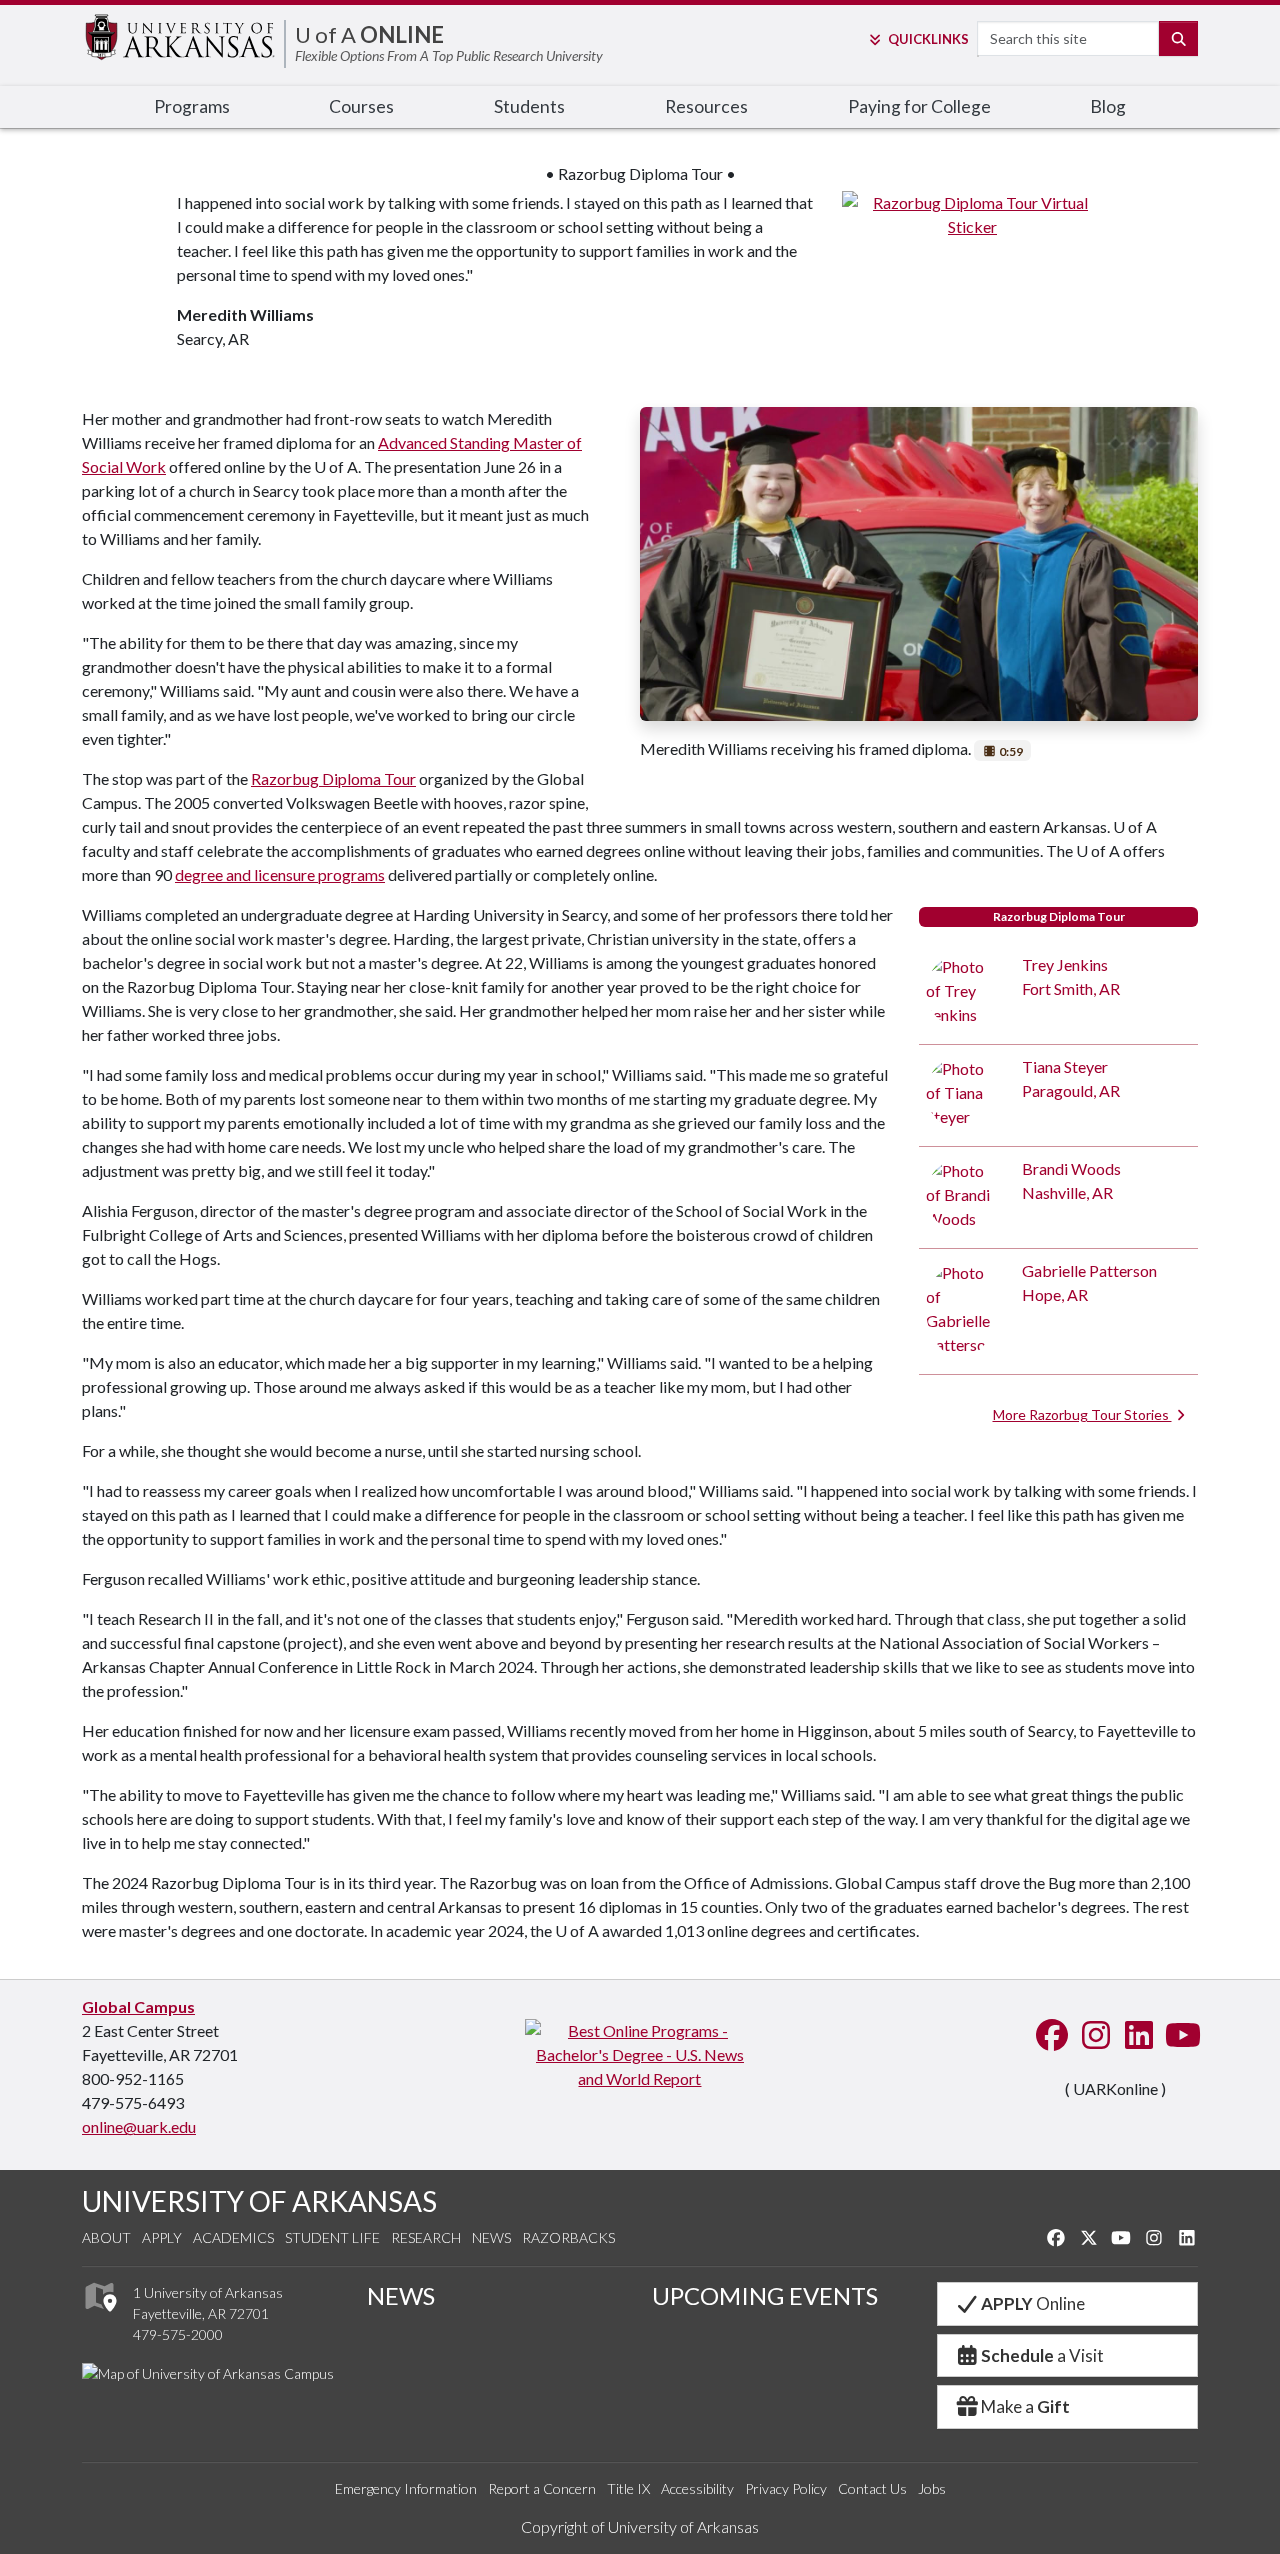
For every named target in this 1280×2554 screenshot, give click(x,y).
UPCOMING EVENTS (765, 2295)
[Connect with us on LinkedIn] (1137, 2036)
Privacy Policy (786, 2488)
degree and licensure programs (280, 874)
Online (1033, 2303)
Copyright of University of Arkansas (640, 2526)
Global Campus (138, 2006)
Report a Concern (542, 2488)
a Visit (1042, 2355)
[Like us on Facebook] (1050, 2036)
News (491, 2237)
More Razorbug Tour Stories (1082, 1414)
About (106, 2237)
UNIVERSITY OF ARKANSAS (259, 2201)
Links (928, 39)
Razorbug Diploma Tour (333, 778)
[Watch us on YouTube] (1181, 2036)
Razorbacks (568, 2237)
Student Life (332, 2237)
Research (426, 2237)
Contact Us (872, 2488)
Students (529, 106)
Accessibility (697, 2488)
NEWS (401, 2295)
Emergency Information (406, 2488)
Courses (361, 106)
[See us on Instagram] (1094, 2036)
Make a (1025, 2406)
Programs (192, 106)
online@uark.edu (139, 2126)
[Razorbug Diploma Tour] (972, 212)
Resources (706, 106)
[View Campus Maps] (99, 2317)
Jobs (932, 2488)
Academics (233, 2237)
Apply (162, 2237)
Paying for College (919, 106)
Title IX (628, 2488)
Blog (1108, 106)
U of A (369, 34)
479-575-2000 (178, 2334)
